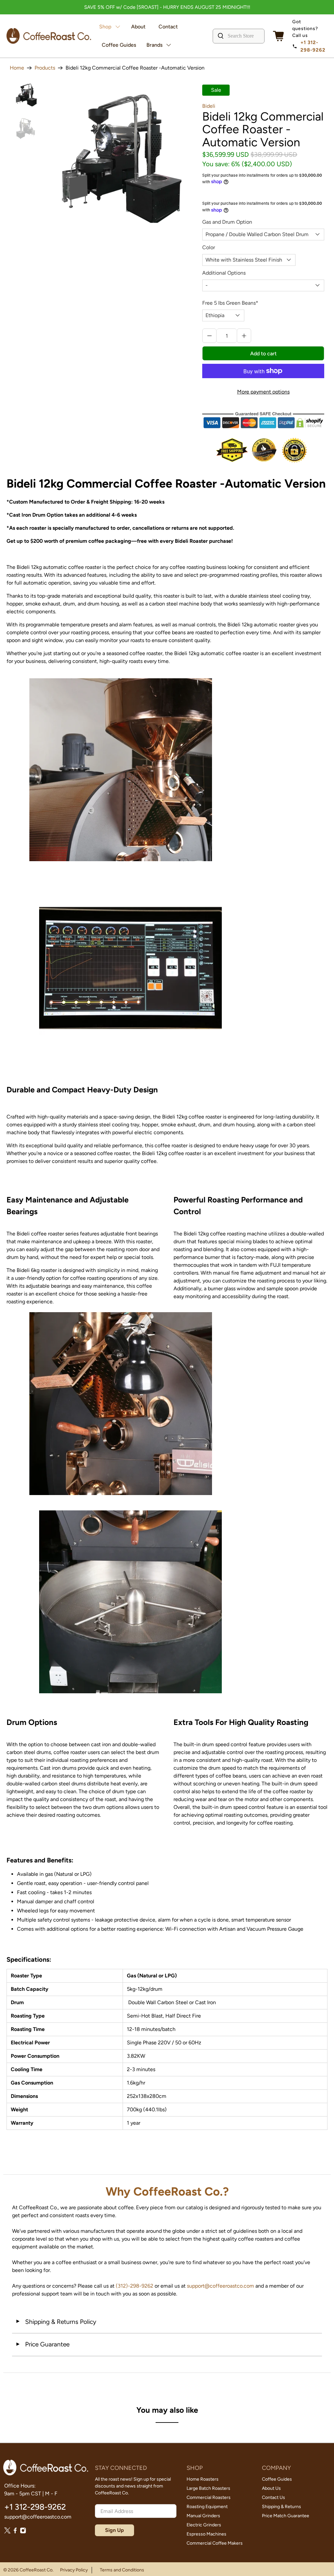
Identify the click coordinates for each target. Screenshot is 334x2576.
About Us (271, 2488)
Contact (168, 27)
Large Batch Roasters (208, 2488)
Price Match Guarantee (286, 2516)
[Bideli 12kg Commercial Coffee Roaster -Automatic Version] (121, 156)
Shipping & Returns (281, 2507)
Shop (105, 27)
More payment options (263, 392)
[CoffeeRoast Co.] (49, 36)
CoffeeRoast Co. (37, 2570)
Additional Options (224, 273)
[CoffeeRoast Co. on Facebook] (15, 2532)
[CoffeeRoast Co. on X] (7, 2532)
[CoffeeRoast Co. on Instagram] (23, 2532)
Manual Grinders (203, 2516)
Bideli (209, 106)
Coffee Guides (119, 45)
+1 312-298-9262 (313, 46)
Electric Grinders (204, 2525)
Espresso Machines (206, 2534)
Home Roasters (203, 2479)
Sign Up (114, 2530)
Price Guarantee (42, 2344)
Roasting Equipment (207, 2507)
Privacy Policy (74, 2570)
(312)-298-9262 (135, 2286)
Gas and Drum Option (227, 222)
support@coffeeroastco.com (220, 2286)
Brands (154, 45)
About (138, 27)
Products (45, 68)
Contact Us (273, 2497)
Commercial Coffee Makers (215, 2543)
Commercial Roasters (209, 2497)
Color (209, 247)
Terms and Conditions (122, 2570)
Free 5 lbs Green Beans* (230, 303)
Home (17, 68)
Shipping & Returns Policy (56, 2322)
